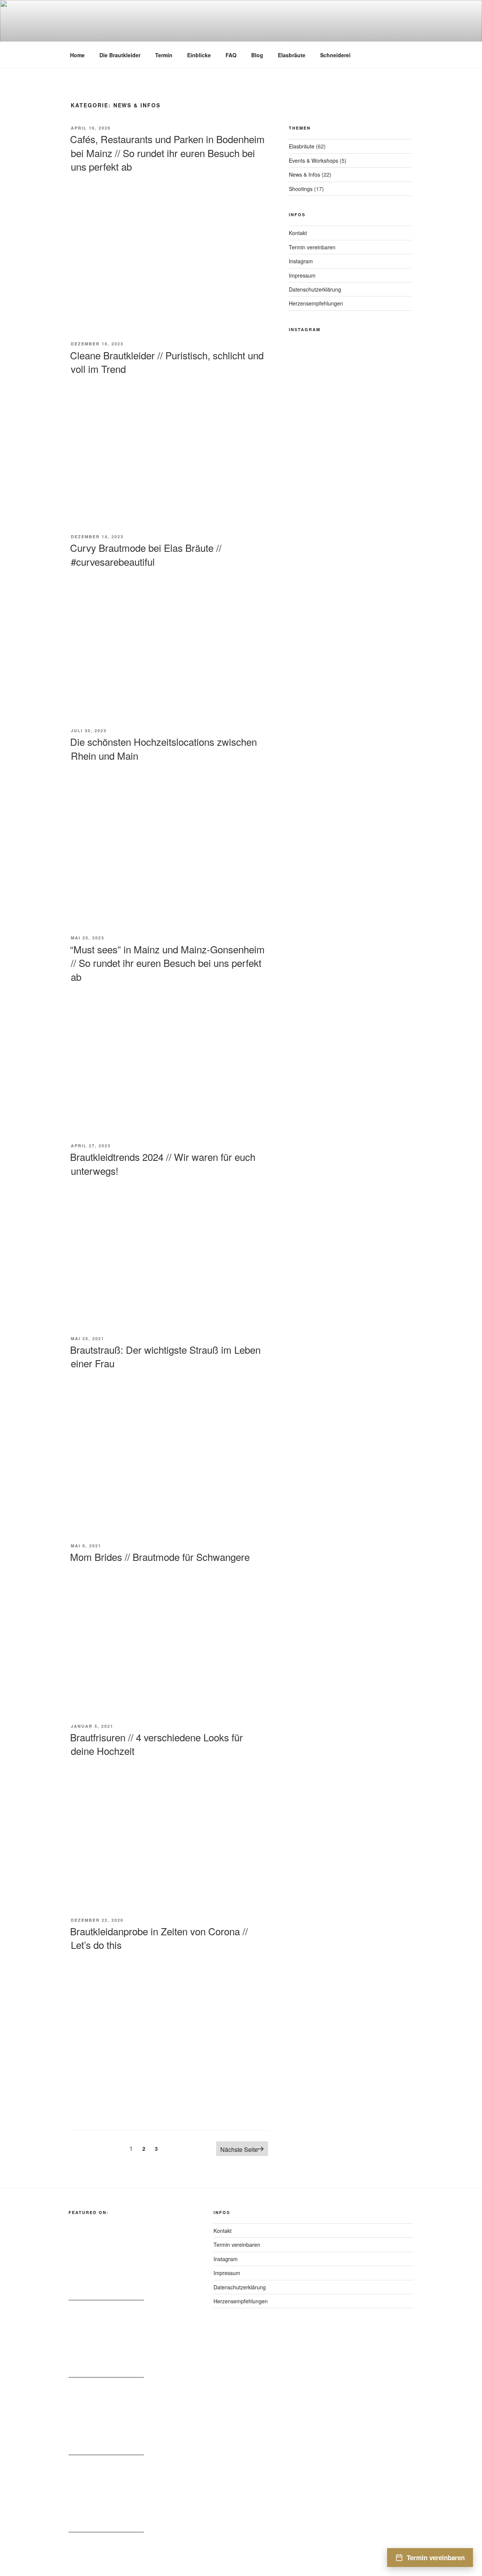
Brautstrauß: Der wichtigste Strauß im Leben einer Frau (165, 1356)
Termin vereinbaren (312, 247)
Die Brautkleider (120, 55)
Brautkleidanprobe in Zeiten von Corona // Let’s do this (159, 1938)
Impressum (302, 275)
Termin (164, 55)
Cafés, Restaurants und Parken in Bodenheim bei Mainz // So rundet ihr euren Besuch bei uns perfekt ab (167, 153)
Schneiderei (335, 55)
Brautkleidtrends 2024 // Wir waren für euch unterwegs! (163, 1163)
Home (77, 55)
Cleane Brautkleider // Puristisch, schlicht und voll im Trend (167, 362)
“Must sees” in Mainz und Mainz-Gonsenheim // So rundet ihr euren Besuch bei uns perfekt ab (167, 963)
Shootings (301, 189)
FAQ (231, 55)
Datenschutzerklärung (315, 289)
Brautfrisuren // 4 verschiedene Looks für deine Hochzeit (156, 1744)
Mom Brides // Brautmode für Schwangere (160, 1557)
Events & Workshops (313, 160)
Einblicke (199, 55)
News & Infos (304, 174)
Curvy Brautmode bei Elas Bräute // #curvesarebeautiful (146, 554)
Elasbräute (292, 55)
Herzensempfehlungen (316, 303)
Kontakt (298, 233)
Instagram (301, 261)
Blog (257, 55)
